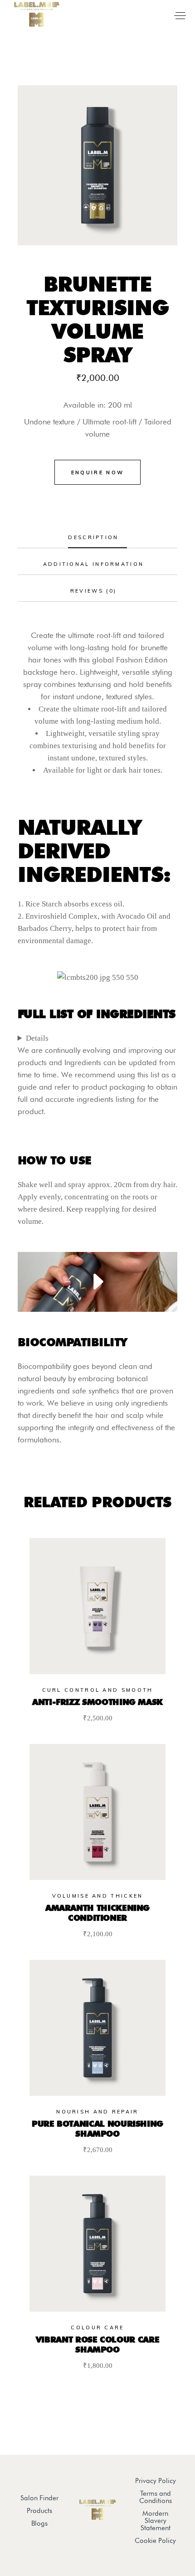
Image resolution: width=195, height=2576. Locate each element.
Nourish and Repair (97, 2112)
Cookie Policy (155, 2541)
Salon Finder (39, 2498)
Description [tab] (93, 537)
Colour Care (97, 2328)
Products (39, 2511)
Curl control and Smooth (98, 1690)
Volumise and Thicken (98, 1896)
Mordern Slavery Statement (156, 2521)
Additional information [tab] (94, 564)
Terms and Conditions (156, 2497)
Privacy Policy (156, 2481)
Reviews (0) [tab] (93, 591)
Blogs (39, 2523)
